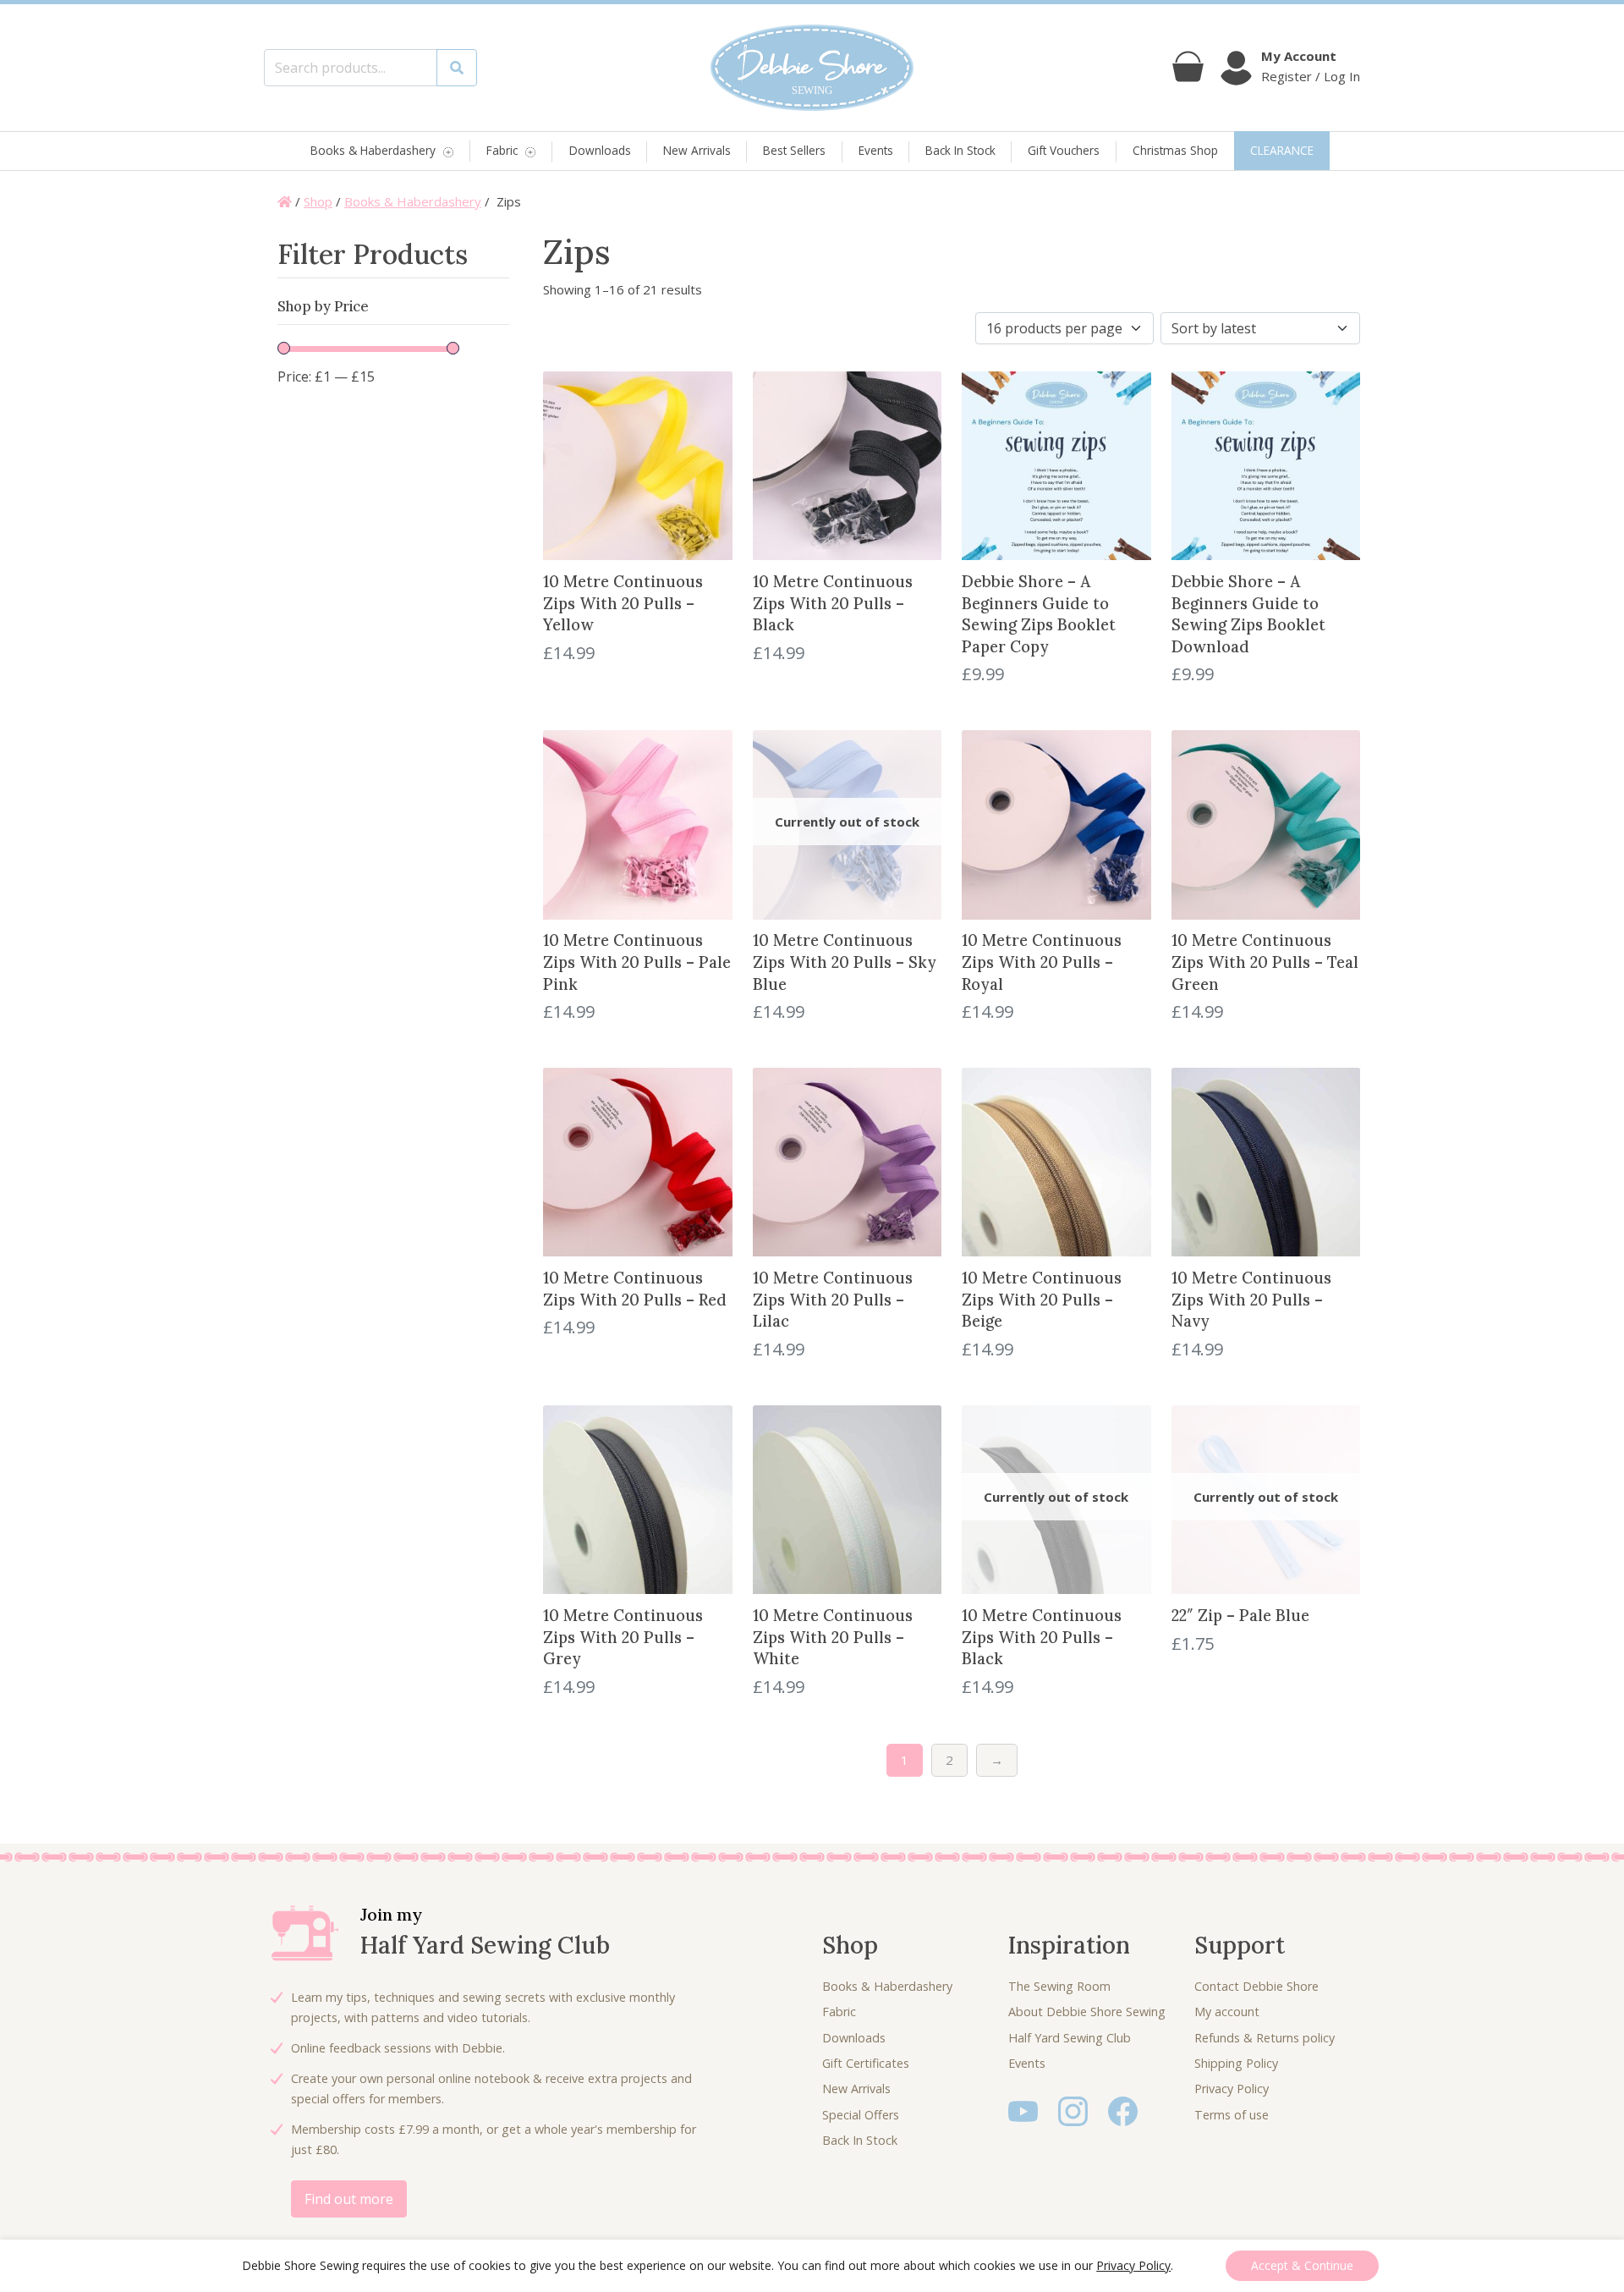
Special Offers (861, 2115)
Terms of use (1232, 2115)
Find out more (349, 2199)
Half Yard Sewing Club (1070, 2038)
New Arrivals (697, 150)
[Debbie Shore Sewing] (812, 68)
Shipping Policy (1236, 2063)
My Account (1299, 56)
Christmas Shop (1175, 150)
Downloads (600, 150)
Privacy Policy (1232, 2089)
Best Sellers (794, 150)
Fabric (502, 151)
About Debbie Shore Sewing (1087, 2012)
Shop (318, 201)
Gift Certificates (866, 2063)
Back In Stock (960, 150)
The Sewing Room (1059, 1986)
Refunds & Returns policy (1265, 2038)
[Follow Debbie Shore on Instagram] (1073, 2111)
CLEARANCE (1282, 150)
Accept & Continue (1302, 2265)
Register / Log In (1311, 76)
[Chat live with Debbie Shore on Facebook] (1123, 2111)
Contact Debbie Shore (1256, 1986)
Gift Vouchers (1064, 150)
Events (876, 150)
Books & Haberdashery (373, 151)
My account (1227, 2012)
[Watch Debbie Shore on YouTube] (1023, 2111)
